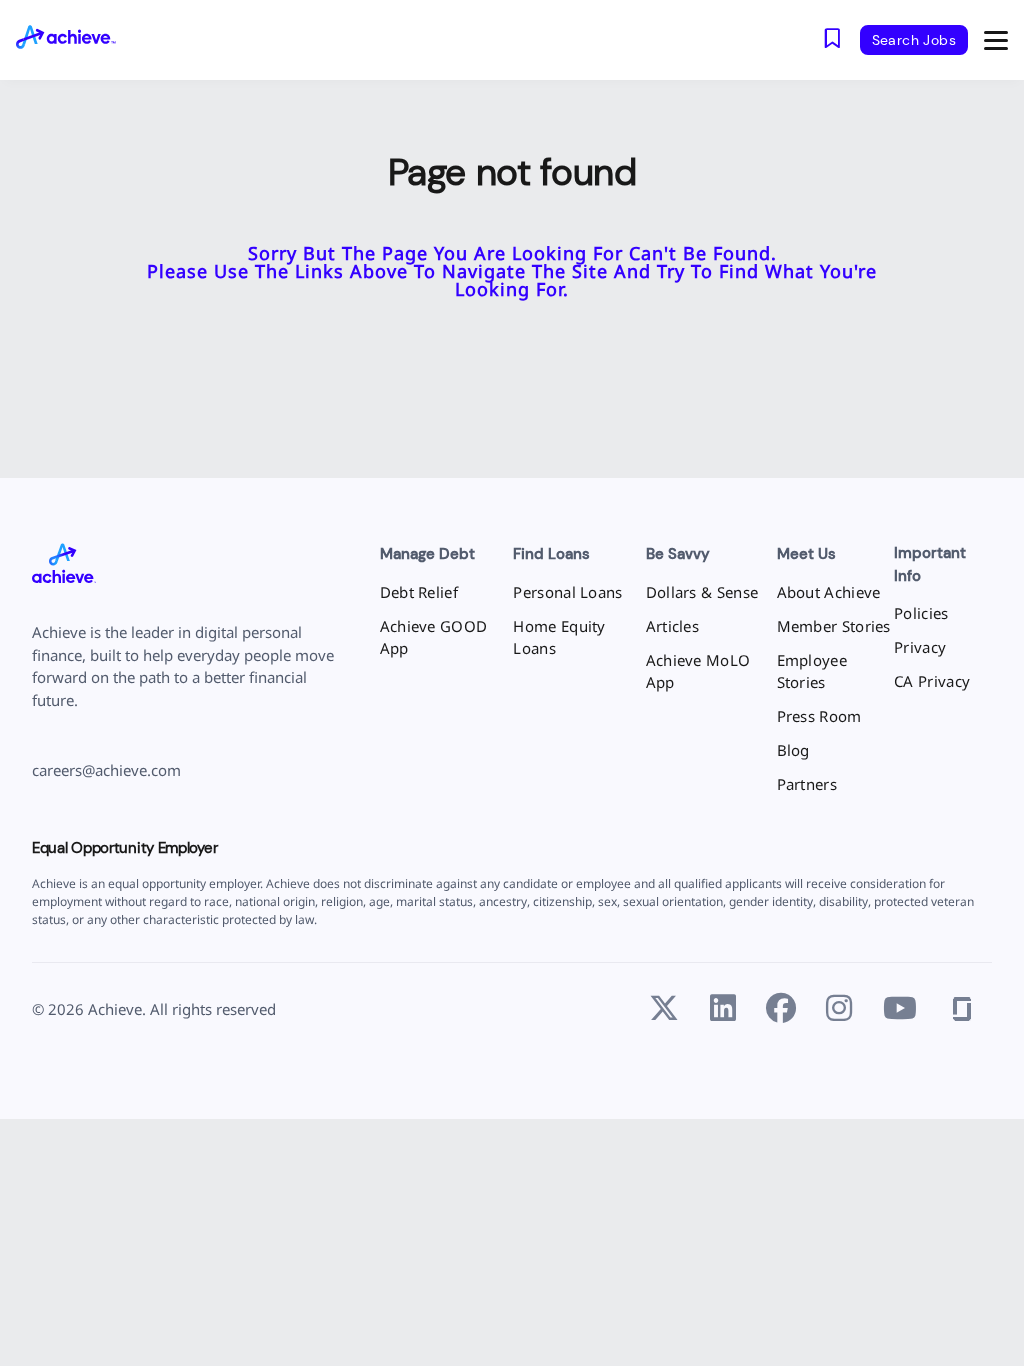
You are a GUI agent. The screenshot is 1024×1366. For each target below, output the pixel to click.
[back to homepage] (82, 39)
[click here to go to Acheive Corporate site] (64, 565)
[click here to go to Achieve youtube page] (900, 1009)
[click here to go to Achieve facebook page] (781, 1009)
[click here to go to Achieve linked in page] (723, 1009)
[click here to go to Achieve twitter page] (664, 1009)
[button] (996, 40)
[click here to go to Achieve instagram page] (839, 1009)
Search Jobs (914, 40)
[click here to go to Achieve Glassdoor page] (962, 1009)
